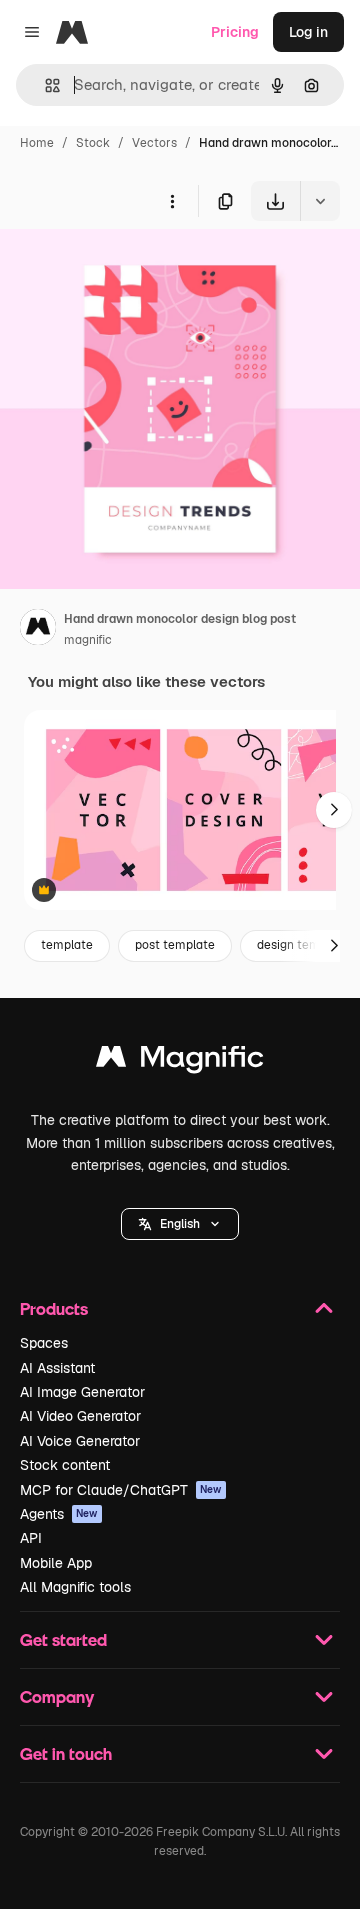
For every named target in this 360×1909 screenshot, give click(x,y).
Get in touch (66, 1753)
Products (54, 1308)
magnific (88, 640)
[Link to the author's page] (38, 630)
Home (37, 143)
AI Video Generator (80, 1416)
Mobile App (56, 1563)
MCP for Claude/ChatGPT (121, 1490)
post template (175, 945)
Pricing (235, 32)
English (180, 1224)
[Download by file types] (320, 201)
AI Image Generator (82, 1392)
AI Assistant (57, 1368)
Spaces (44, 1343)
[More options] (172, 201)
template (67, 945)
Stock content (65, 1465)
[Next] (334, 810)
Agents (59, 1514)
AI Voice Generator (80, 1441)
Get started (63, 1639)
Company (57, 1696)
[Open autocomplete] (44, 85)
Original (128, 267)
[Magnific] (180, 1061)
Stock (93, 143)
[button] (180, 1224)
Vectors (154, 143)
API (31, 1538)
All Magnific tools (75, 1587)
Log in (308, 32)
